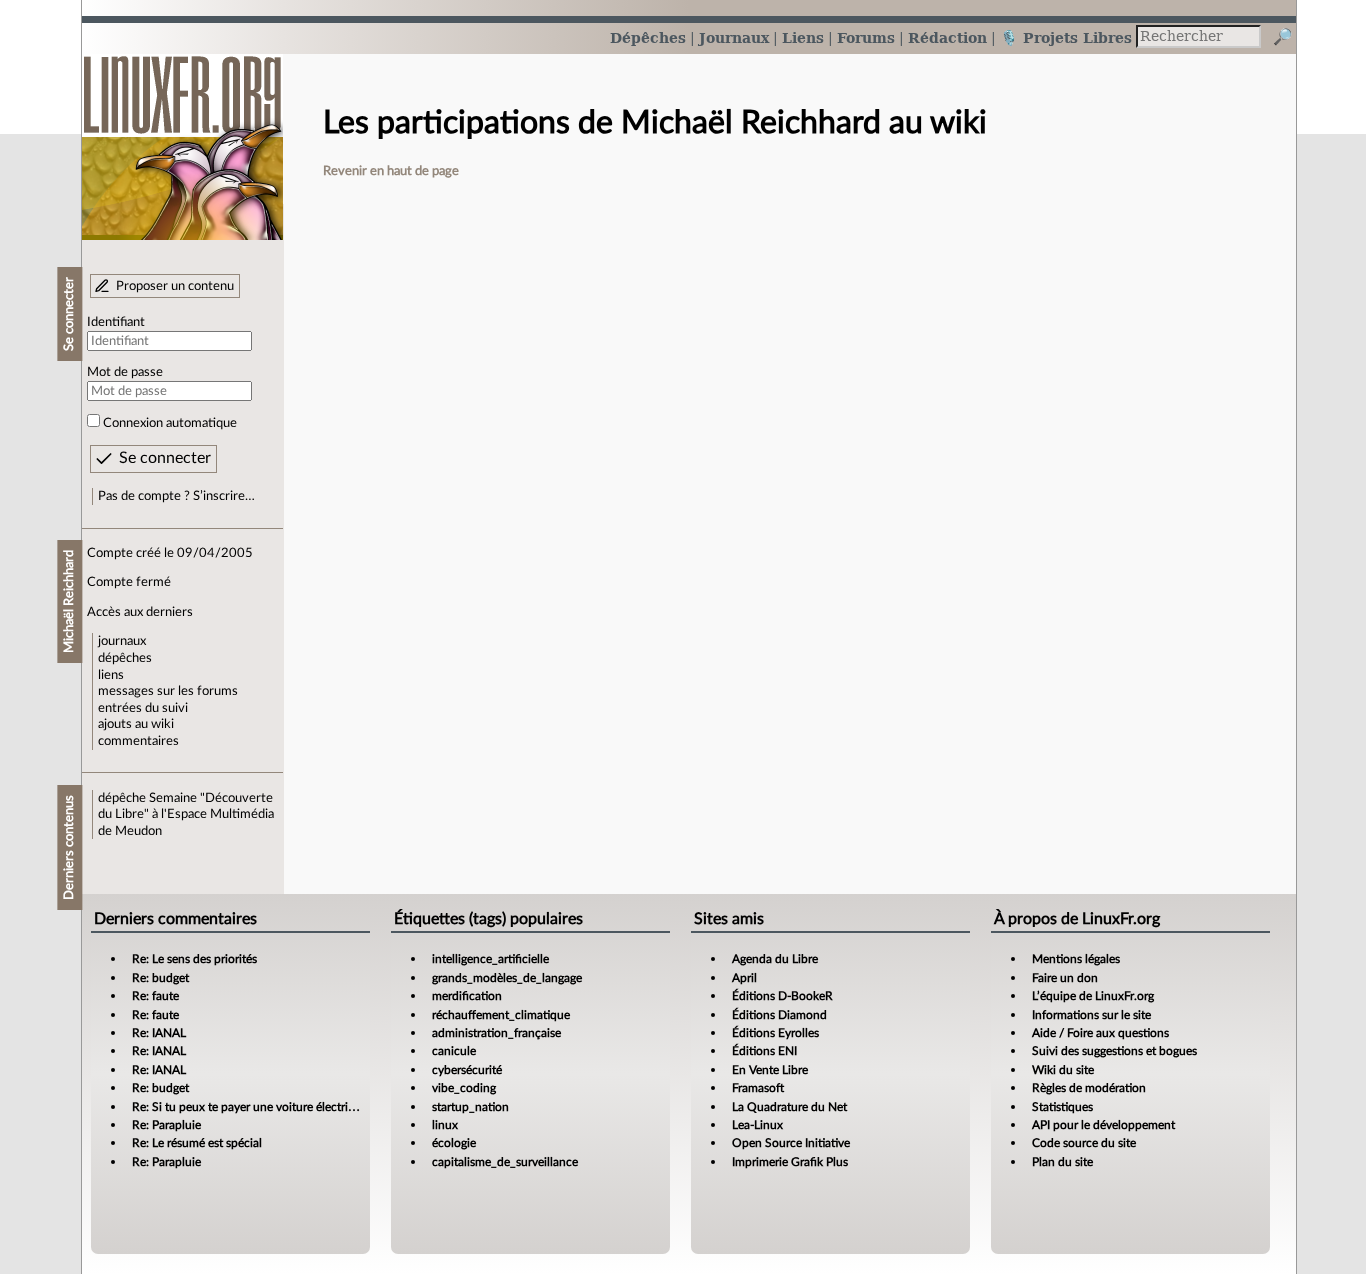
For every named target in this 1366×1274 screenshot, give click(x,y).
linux (445, 1125)
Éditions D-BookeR (782, 996)
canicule (454, 1051)
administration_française (496, 1033)
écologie (454, 1143)
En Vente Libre (770, 1070)
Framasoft (758, 1088)
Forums (866, 37)
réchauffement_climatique (501, 1015)
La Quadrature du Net (789, 1107)
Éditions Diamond (779, 1015)
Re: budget (160, 978)
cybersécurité (467, 1070)
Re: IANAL (159, 1033)
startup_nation (470, 1107)
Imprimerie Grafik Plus (790, 1162)
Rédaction (947, 37)
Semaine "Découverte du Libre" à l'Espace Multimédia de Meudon (186, 814)
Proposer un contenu (175, 286)
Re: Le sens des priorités (194, 959)
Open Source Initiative (791, 1143)
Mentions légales (1076, 959)
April (744, 978)
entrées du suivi (143, 708)
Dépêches (648, 37)
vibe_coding (464, 1088)
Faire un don (1065, 978)
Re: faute (155, 996)
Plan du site (1062, 1162)
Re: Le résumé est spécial (197, 1143)
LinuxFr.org (182, 137)
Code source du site (1084, 1143)
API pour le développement (1103, 1125)
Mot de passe (125, 372)
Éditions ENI (764, 1051)
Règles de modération (1089, 1088)
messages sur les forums (168, 691)
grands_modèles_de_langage (507, 978)
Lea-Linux (757, 1125)
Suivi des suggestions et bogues (1114, 1051)
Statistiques (1062, 1107)
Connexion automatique (170, 423)
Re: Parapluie (166, 1125)
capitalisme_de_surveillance (505, 1162)
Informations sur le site (1091, 1015)
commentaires (138, 741)
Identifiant (116, 322)
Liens (803, 37)
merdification (467, 996)
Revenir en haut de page (391, 171)
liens (111, 675)
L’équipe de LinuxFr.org (1093, 996)
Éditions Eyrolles (775, 1033)
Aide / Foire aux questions (1100, 1033)
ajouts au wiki (136, 724)
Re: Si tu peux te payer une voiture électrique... (254, 1107)
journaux (122, 641)
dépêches (125, 658)
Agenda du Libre (775, 959)
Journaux (734, 37)
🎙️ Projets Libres (1066, 37)
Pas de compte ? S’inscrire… (176, 496)
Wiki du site (1063, 1070)
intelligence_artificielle (490, 959)
